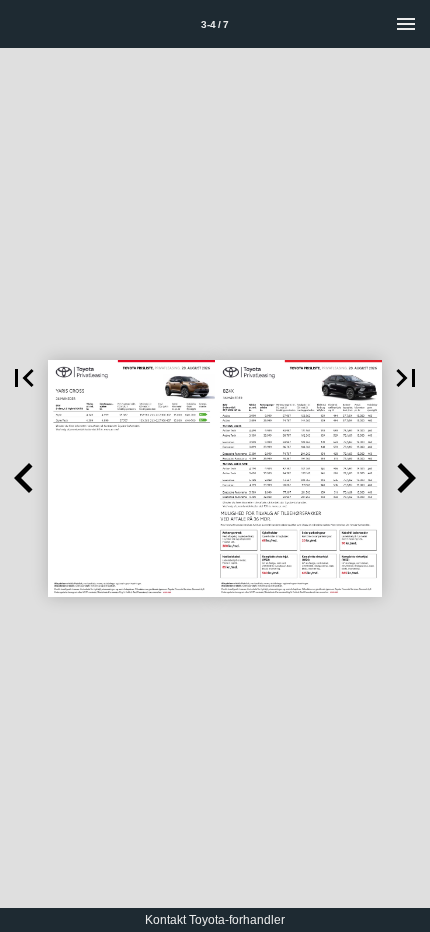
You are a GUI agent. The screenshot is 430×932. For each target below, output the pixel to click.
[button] (24, 378)
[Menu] (406, 24)
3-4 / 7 (215, 24)
